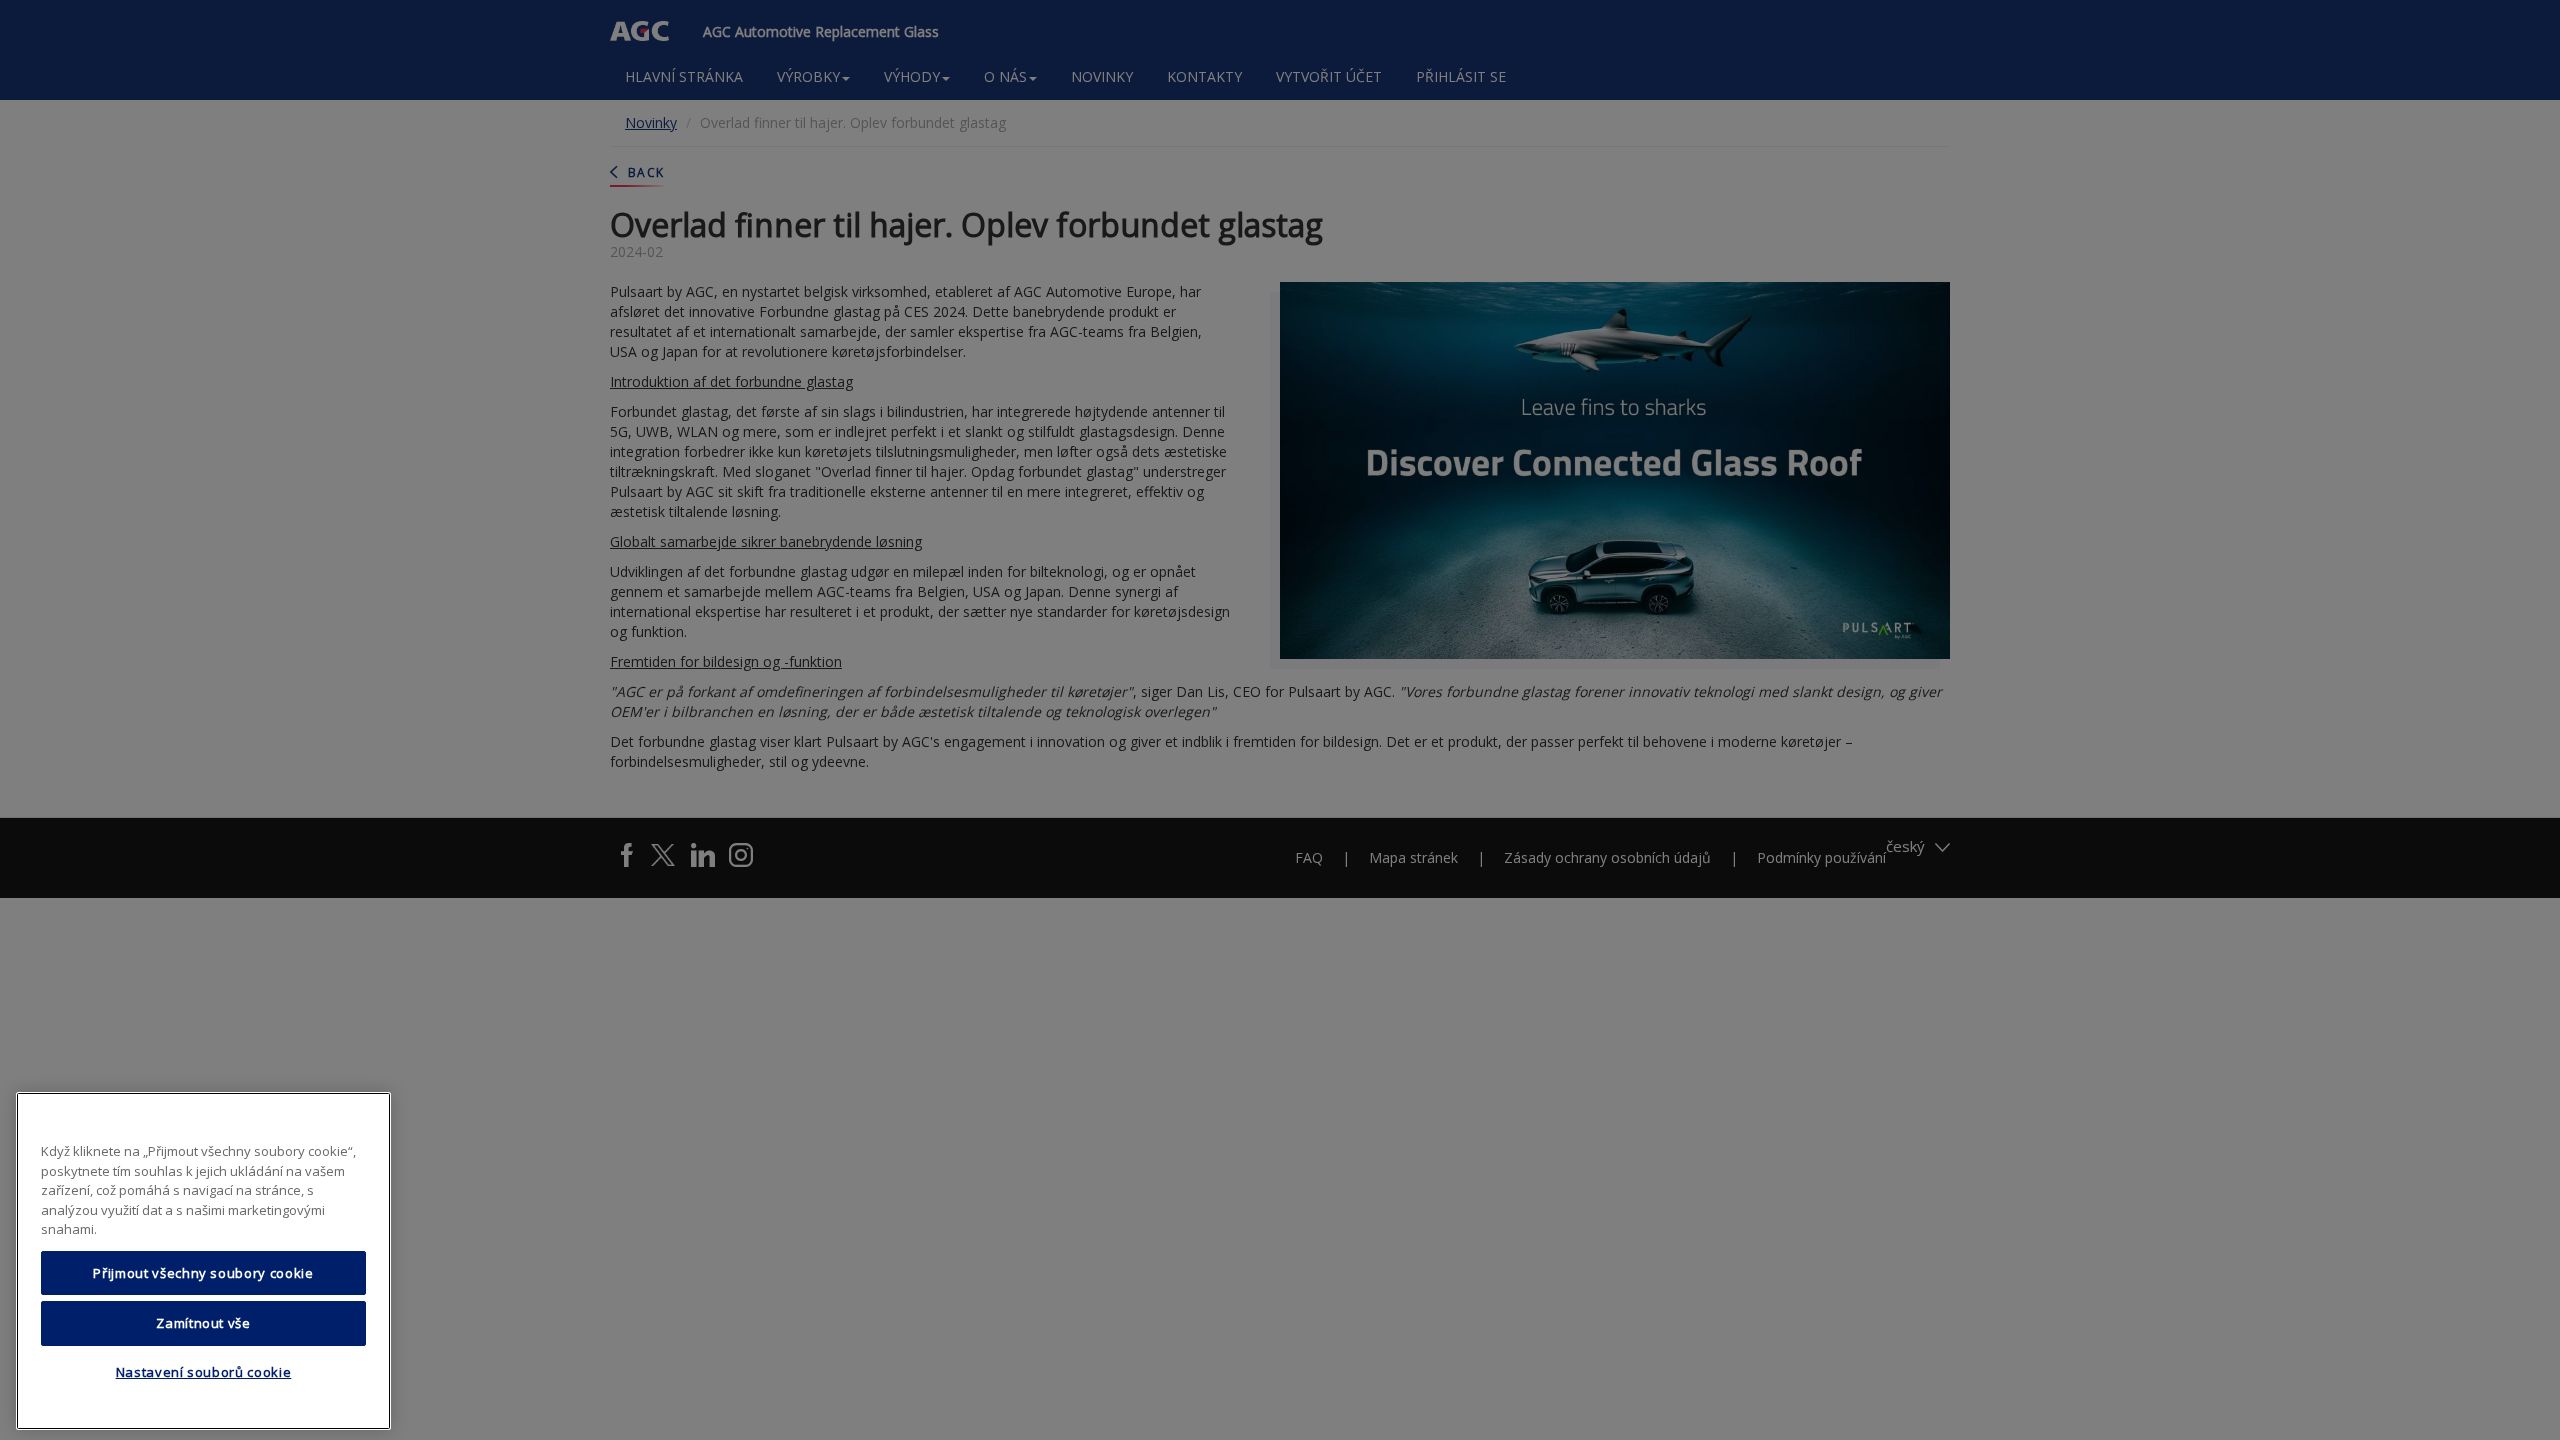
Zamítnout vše (203, 1323)
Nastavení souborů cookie (204, 1373)
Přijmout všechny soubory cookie (203, 1273)
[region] (203, 1261)
